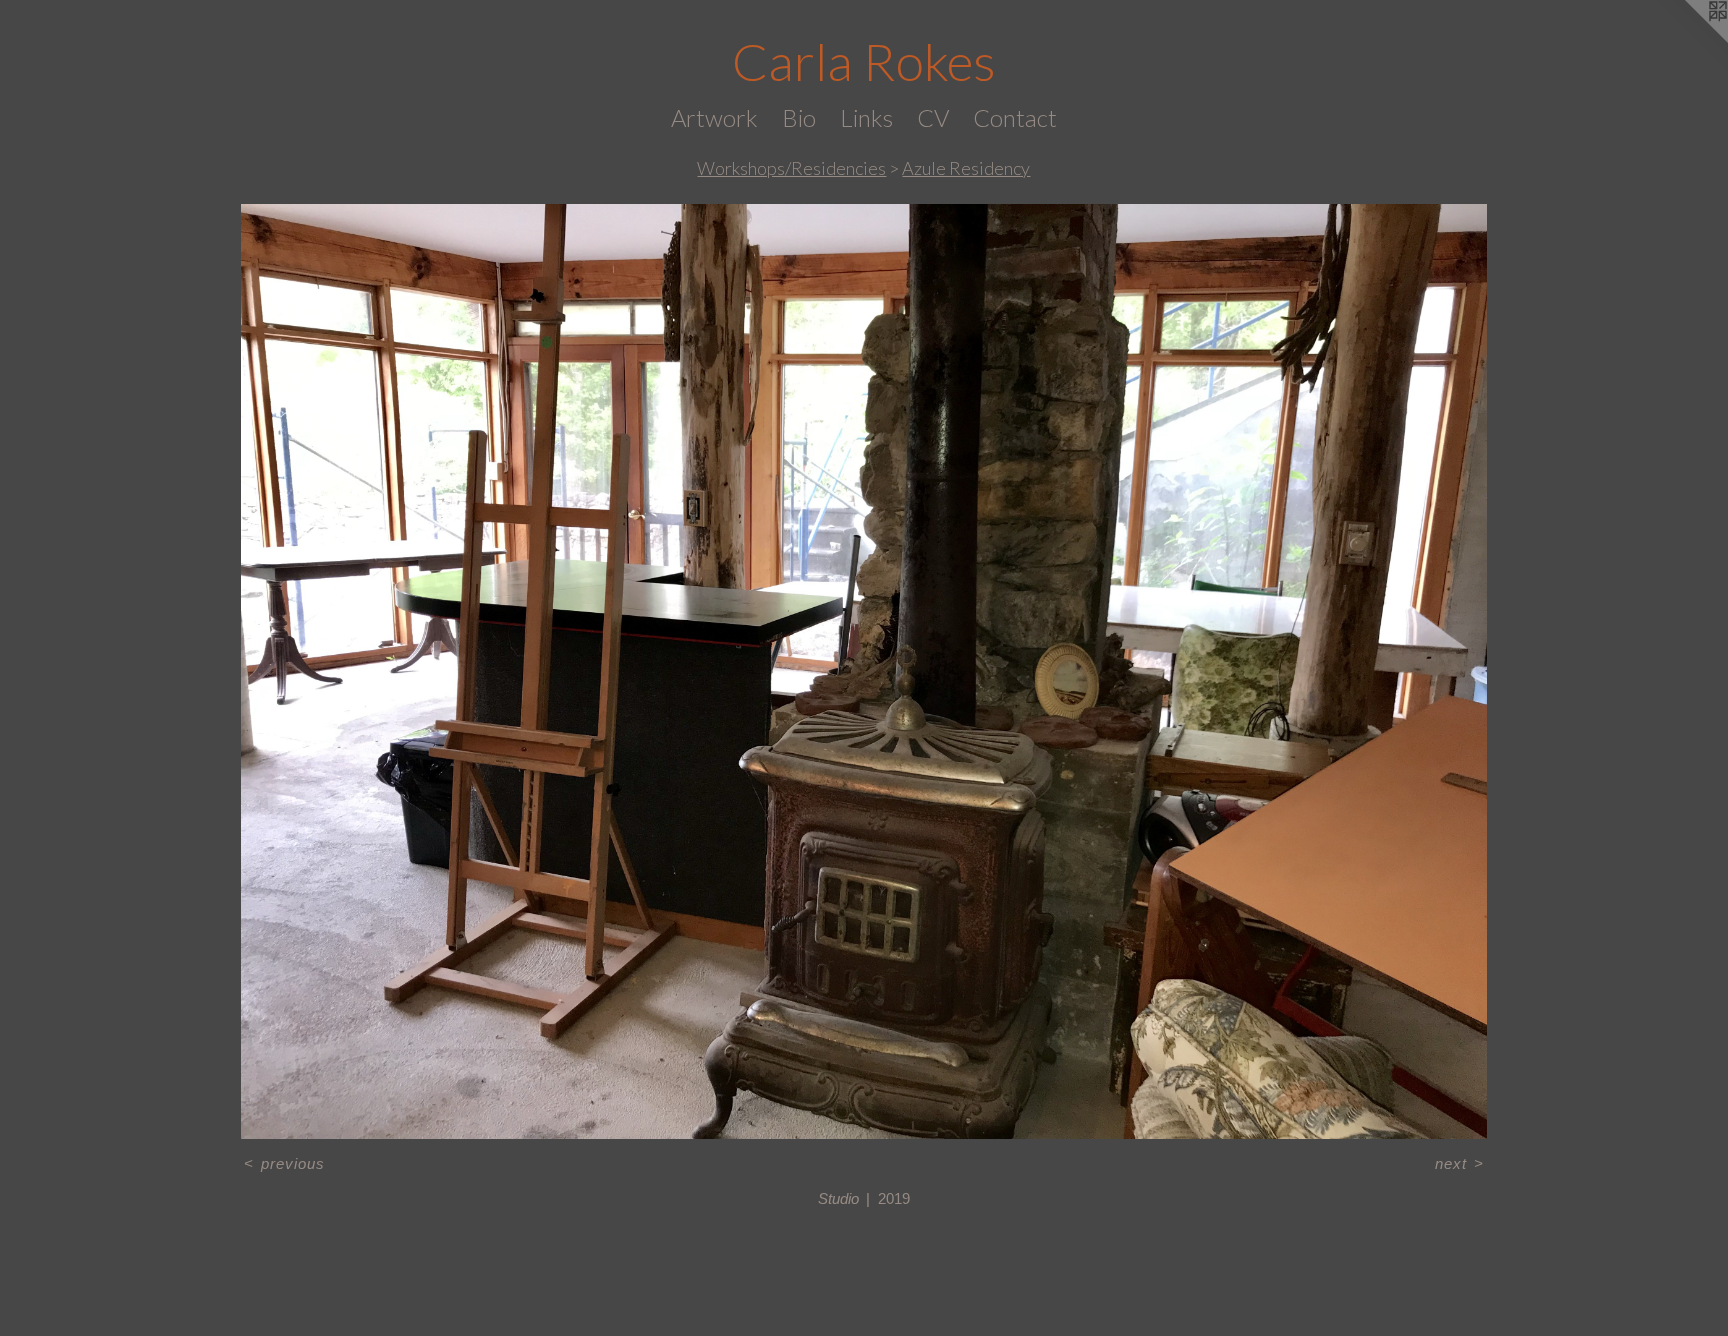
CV (933, 117)
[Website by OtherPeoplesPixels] (1688, 40)
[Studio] (864, 671)
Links (866, 117)
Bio (799, 117)
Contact (1015, 117)
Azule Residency (966, 168)
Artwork (714, 117)
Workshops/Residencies (791, 168)
